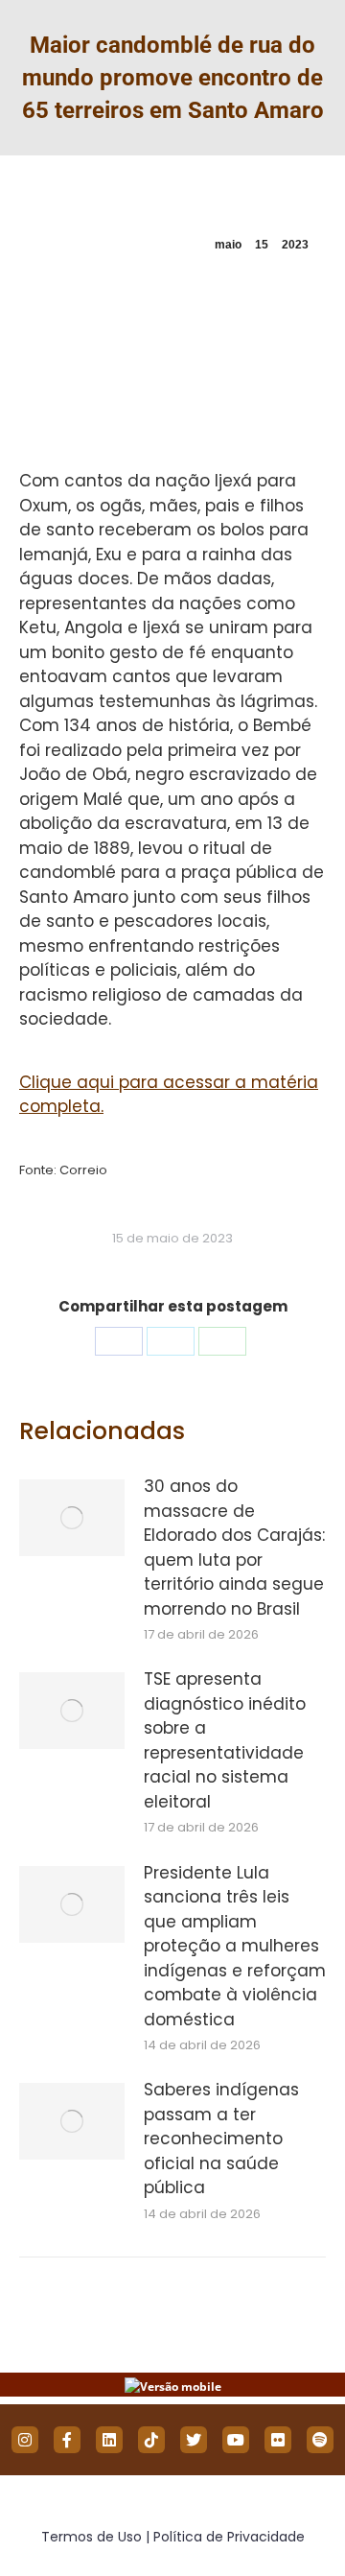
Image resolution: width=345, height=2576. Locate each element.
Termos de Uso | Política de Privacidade (173, 2537)
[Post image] (72, 1518)
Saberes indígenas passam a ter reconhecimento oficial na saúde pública (221, 2139)
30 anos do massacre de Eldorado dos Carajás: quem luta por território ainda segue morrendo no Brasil (234, 1548)
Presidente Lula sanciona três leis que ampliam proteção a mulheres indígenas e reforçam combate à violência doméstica (235, 1946)
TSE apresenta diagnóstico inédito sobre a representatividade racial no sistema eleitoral (225, 1740)
